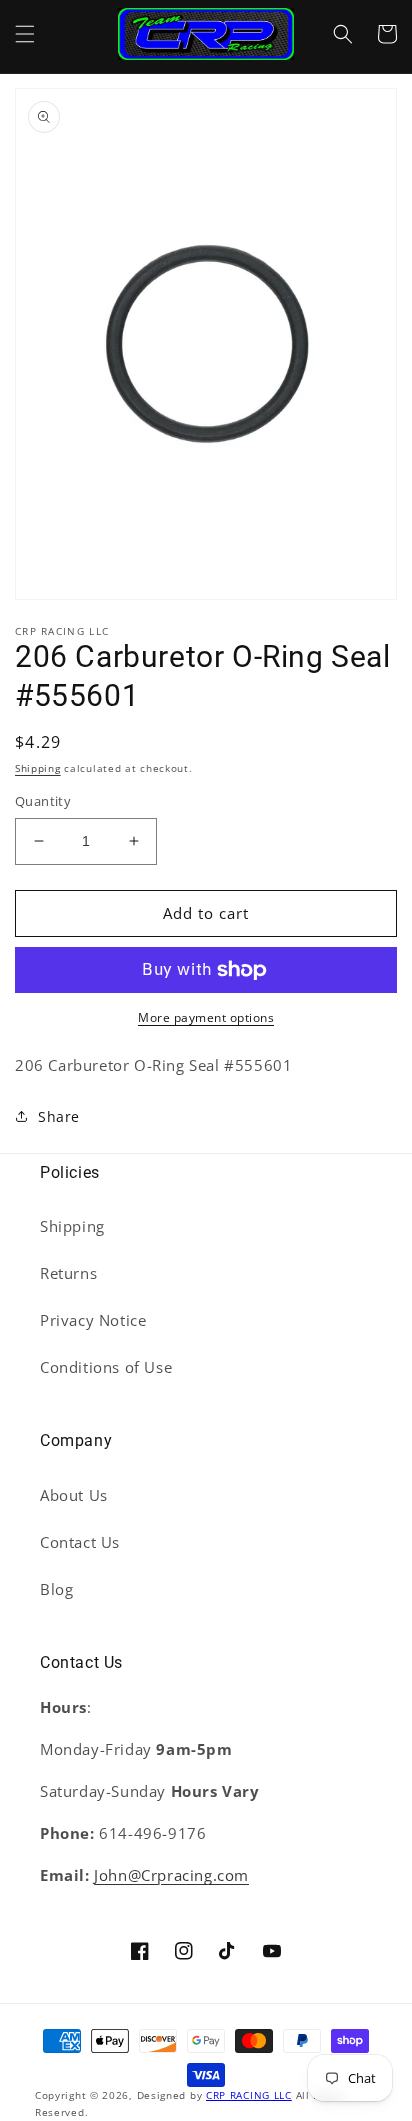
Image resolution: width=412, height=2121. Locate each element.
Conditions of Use (106, 1367)
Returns (68, 1273)
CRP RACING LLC (249, 2095)
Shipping (38, 768)
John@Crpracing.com (171, 1875)
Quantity (43, 801)
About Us (74, 1495)
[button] (25, 34)
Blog (56, 1589)
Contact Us (80, 1542)
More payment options (206, 1017)
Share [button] (59, 1116)
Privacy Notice (93, 1320)
